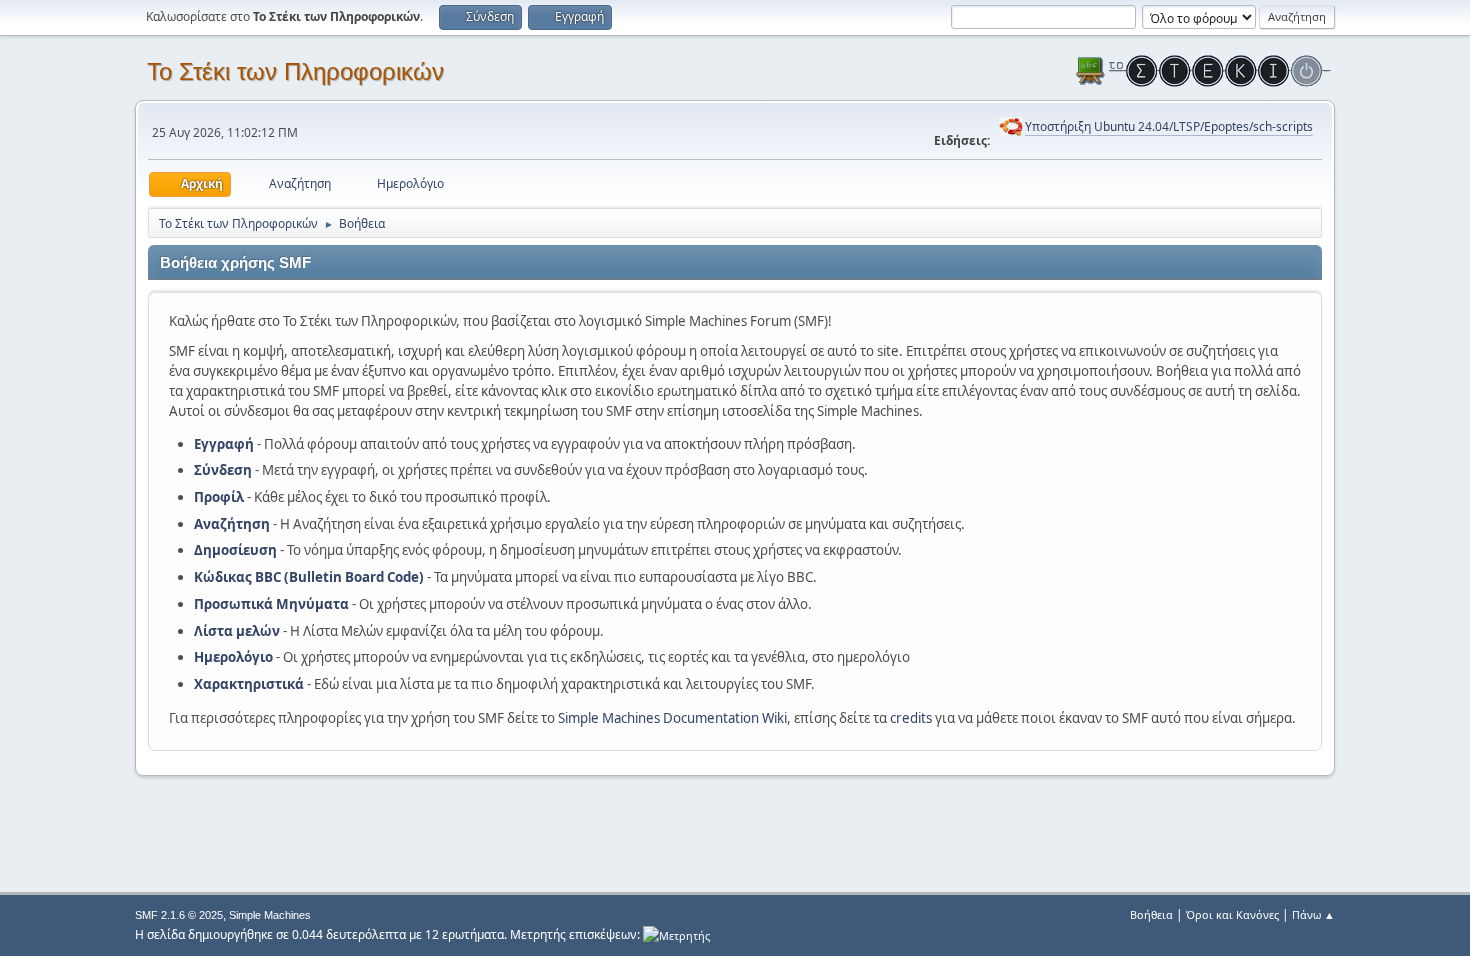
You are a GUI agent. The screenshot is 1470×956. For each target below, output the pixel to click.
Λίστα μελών (237, 631)
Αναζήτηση (232, 524)
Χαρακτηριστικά (249, 684)
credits (911, 718)
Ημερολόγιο (233, 657)
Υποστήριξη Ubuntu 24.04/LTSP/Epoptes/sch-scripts (1169, 126)
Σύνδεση (223, 470)
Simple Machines (270, 915)
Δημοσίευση (235, 550)
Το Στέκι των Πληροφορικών (295, 71)
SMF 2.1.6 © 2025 (179, 915)
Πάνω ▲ (1313, 914)
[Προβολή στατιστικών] (676, 934)
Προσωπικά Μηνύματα (271, 604)
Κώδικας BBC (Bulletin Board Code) (309, 577)
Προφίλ (219, 497)
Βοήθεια (1151, 914)
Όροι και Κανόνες (1232, 914)
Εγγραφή (224, 444)
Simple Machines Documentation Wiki (672, 718)
